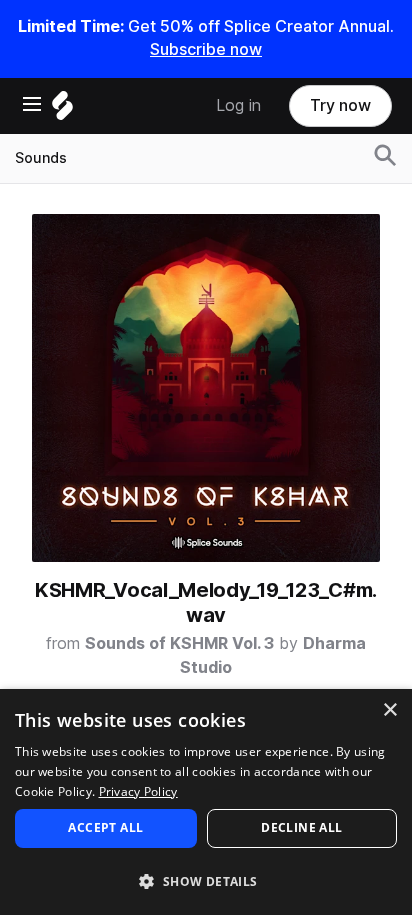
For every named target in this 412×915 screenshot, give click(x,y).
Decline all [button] (301, 827)
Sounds (41, 158)
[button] (206, 880)
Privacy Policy (138, 791)
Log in (238, 105)
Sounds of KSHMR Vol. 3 (179, 643)
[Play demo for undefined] (206, 388)
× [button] (389, 710)
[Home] (62, 110)
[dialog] (206, 802)
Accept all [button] (105, 827)
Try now (340, 105)
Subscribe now (206, 49)
